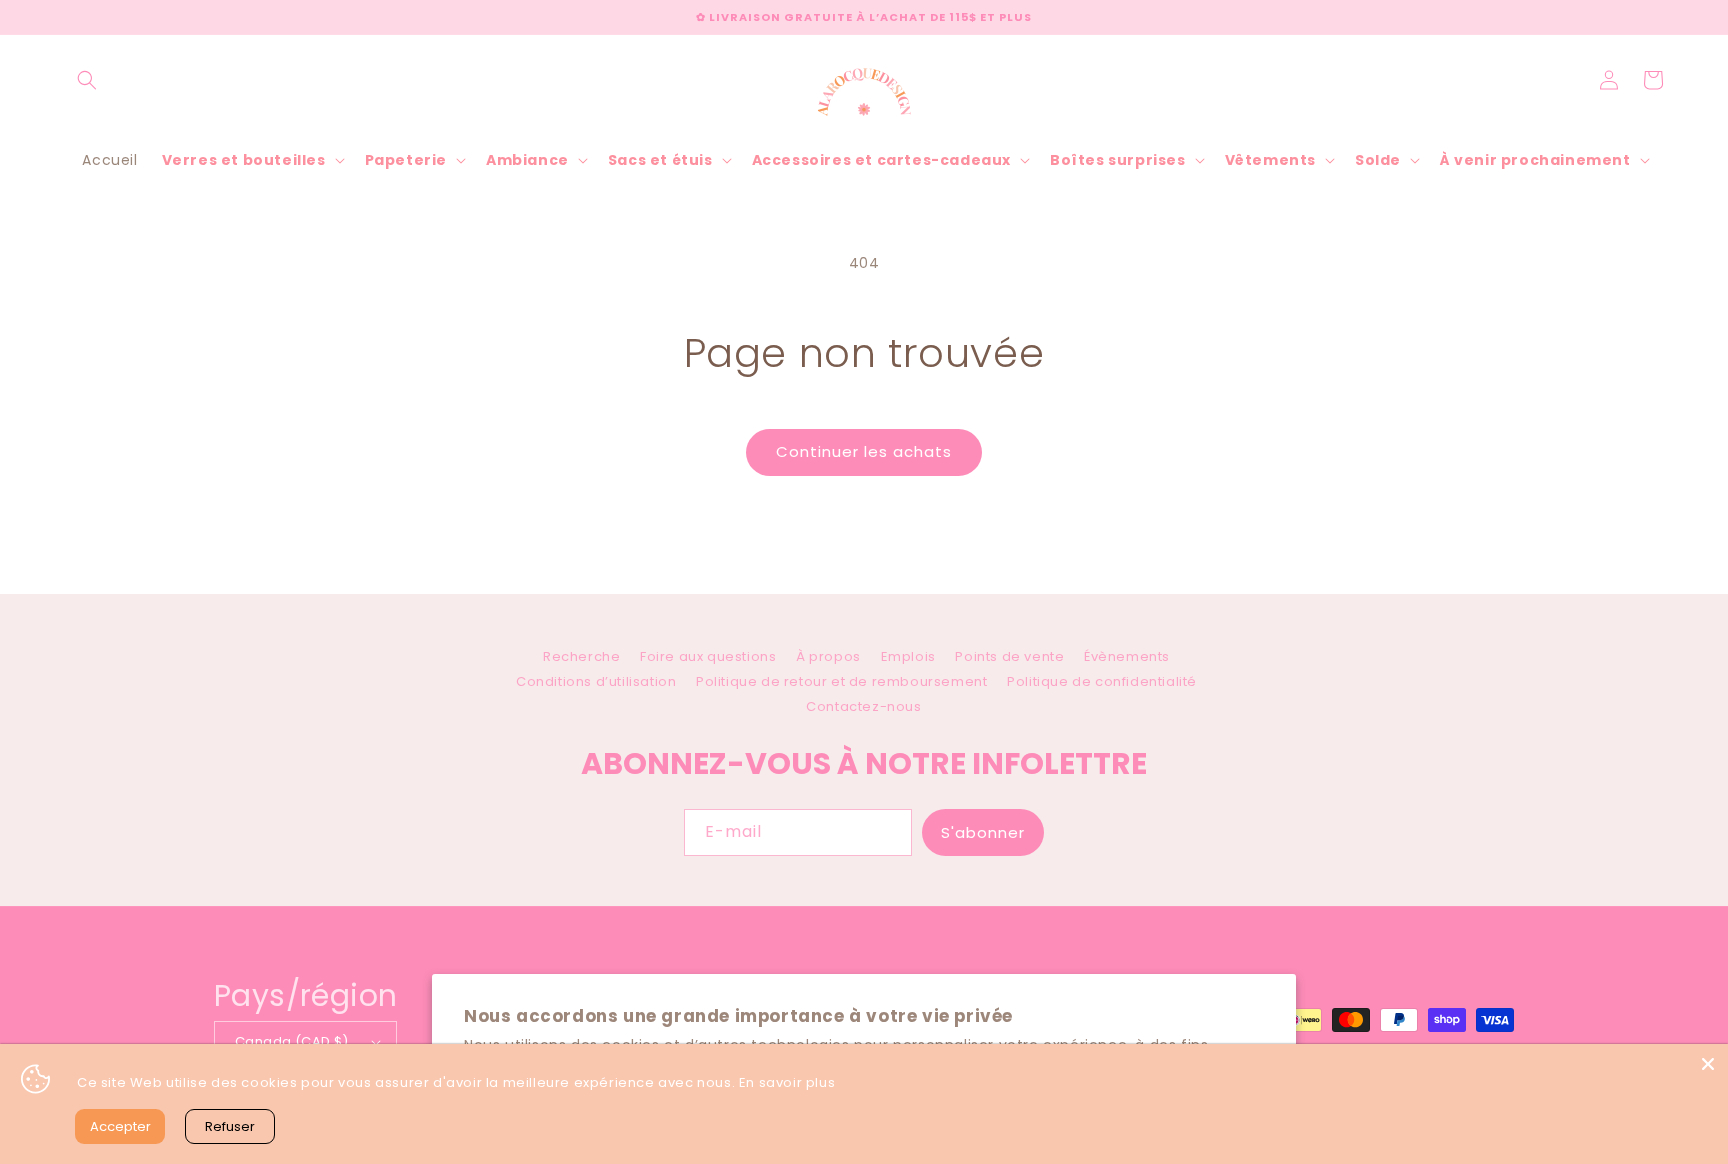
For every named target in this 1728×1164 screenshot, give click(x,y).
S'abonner (983, 832)
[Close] (1708, 1064)
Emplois (908, 656)
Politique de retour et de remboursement (841, 681)
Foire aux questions (708, 656)
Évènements (1127, 656)
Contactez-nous (863, 706)
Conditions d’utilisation (596, 681)
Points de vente (1009, 656)
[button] (87, 80)
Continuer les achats (864, 451)
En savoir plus (787, 1082)
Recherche (581, 659)
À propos (828, 656)
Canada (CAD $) (292, 1041)
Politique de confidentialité (1102, 681)
